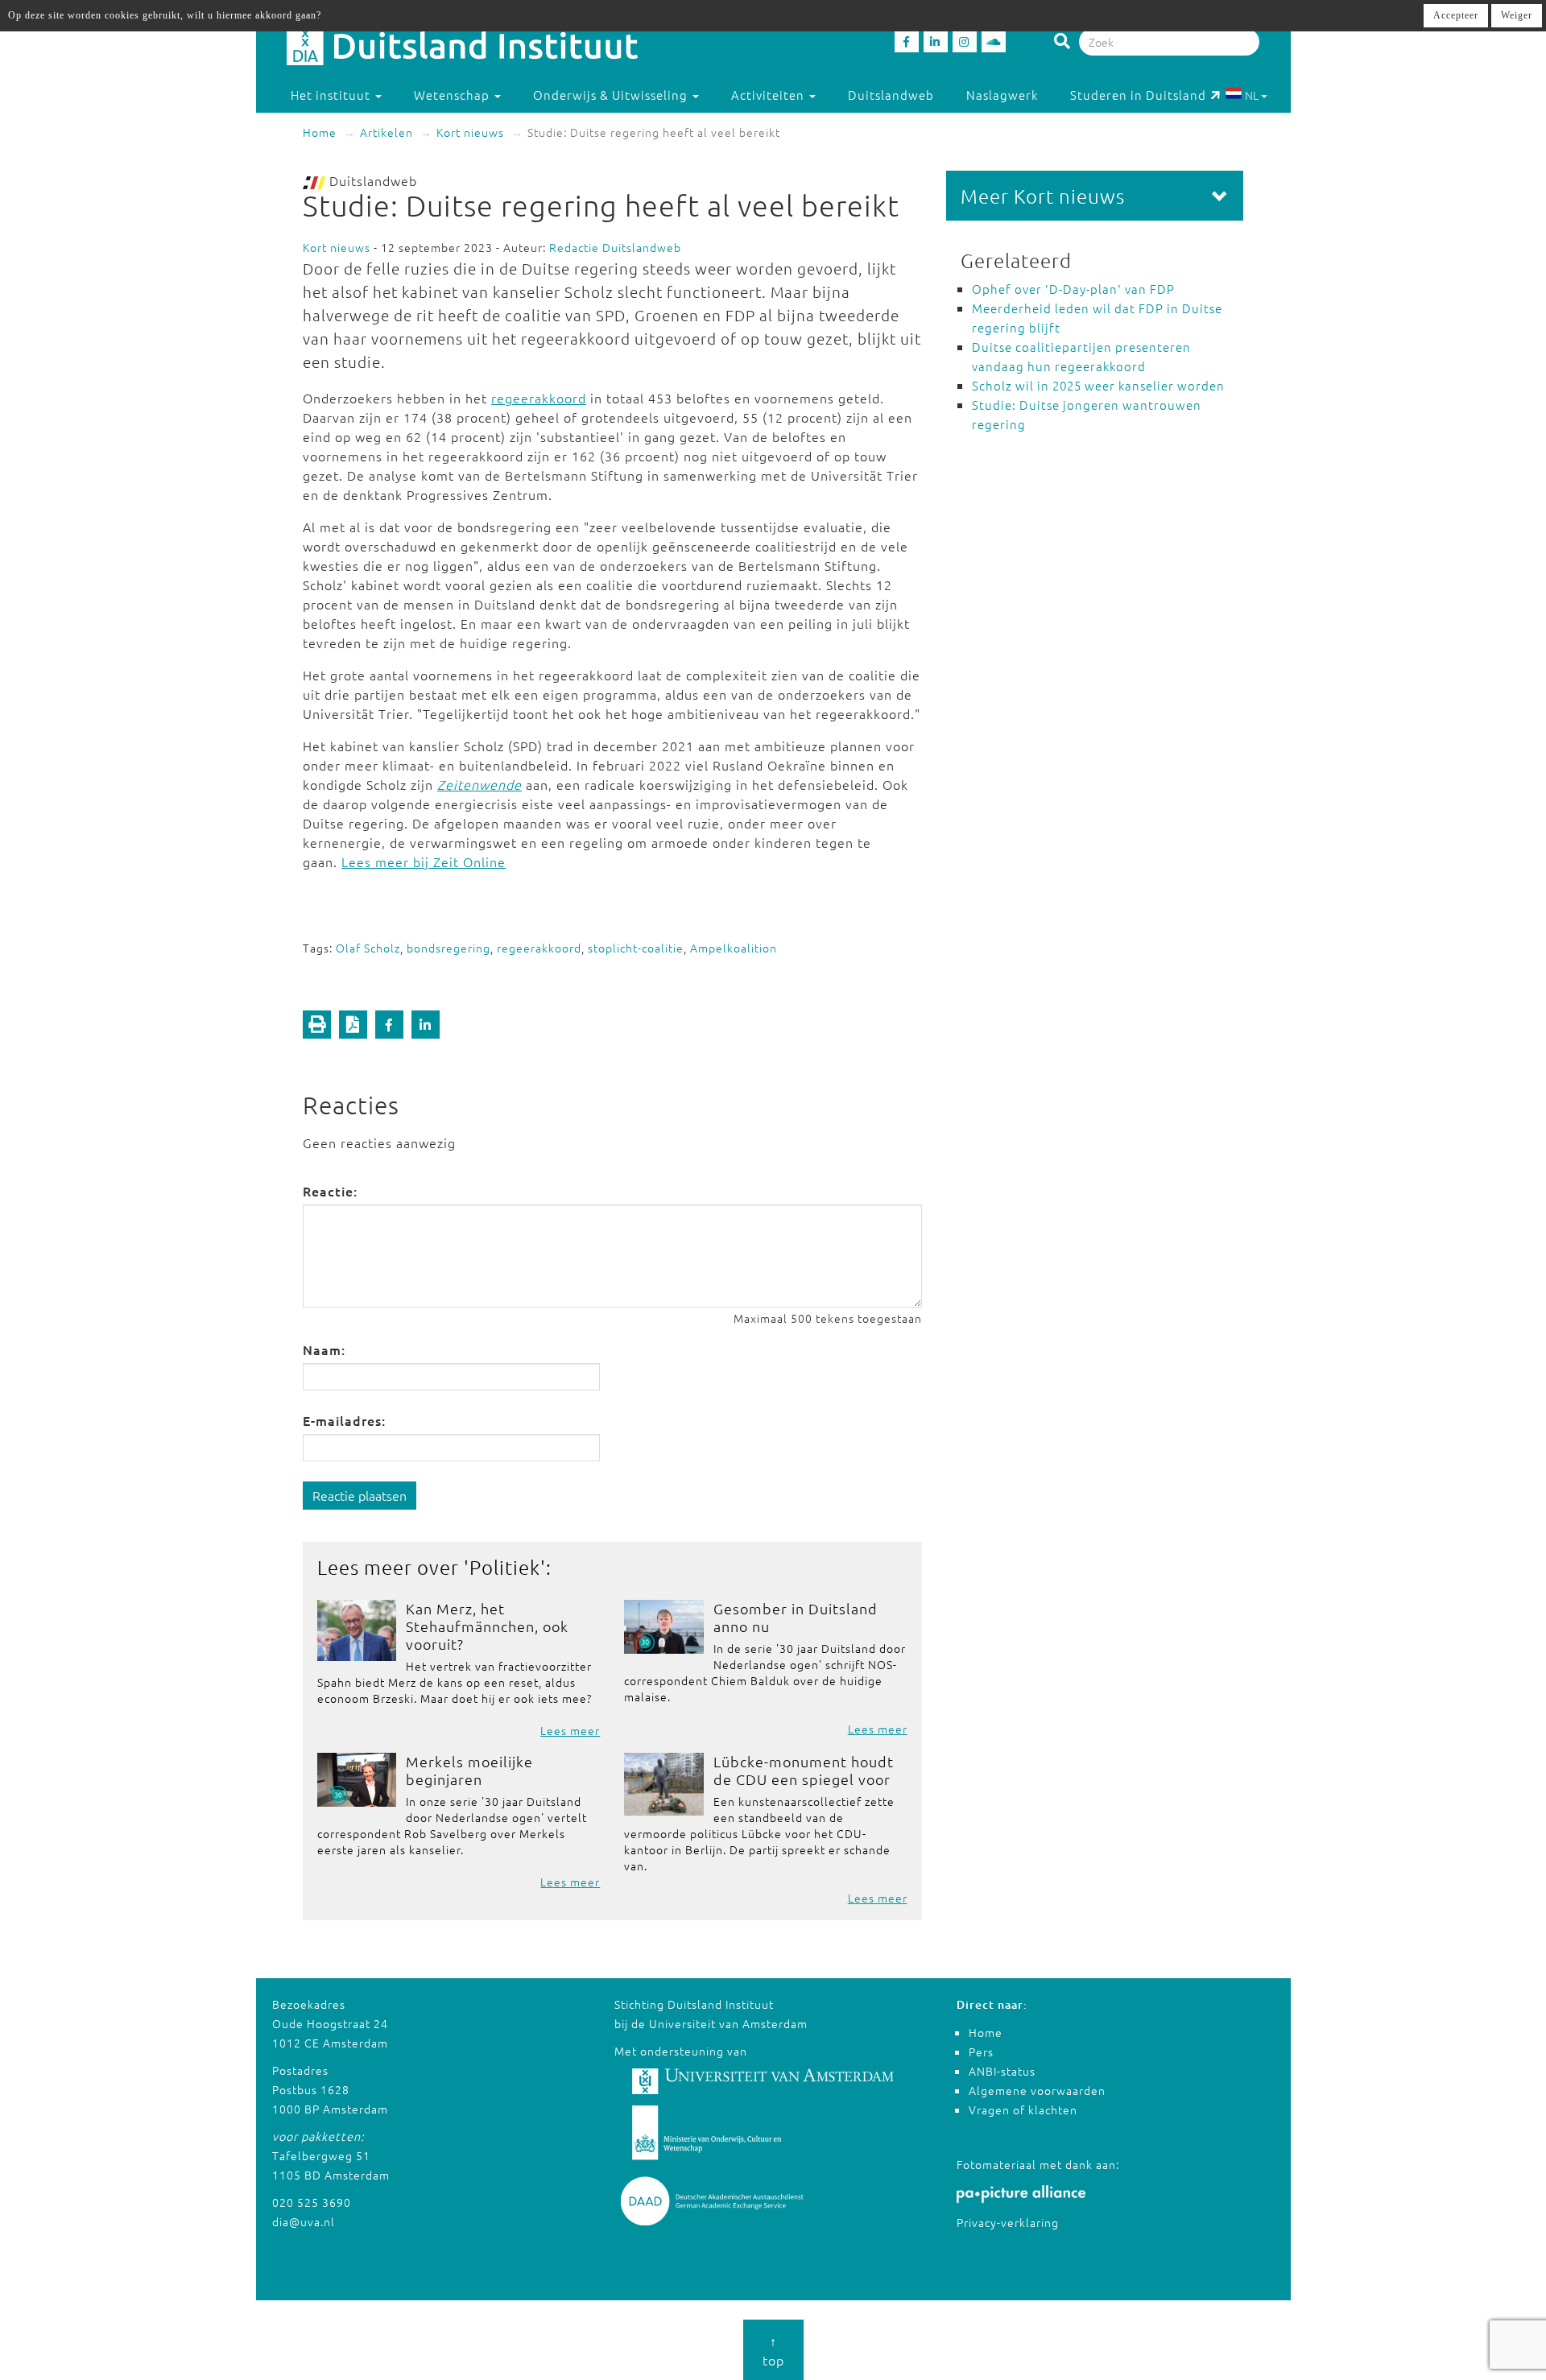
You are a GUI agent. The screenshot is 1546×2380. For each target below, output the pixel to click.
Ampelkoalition (734, 948)
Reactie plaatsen (360, 1495)
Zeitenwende (480, 784)
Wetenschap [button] (453, 95)
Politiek (505, 1567)
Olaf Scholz (368, 948)
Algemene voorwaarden (1037, 2090)
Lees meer (570, 1730)
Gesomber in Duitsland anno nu (796, 1617)
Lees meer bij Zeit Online (424, 862)
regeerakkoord (539, 398)
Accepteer (1456, 15)
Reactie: (330, 1191)
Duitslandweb (891, 95)
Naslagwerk (1002, 95)
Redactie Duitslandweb (615, 247)
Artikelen (386, 132)
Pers (981, 2052)
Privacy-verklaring (1008, 2222)
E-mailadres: (344, 1420)
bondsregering (449, 948)
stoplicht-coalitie (636, 948)
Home (320, 132)
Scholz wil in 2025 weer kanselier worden (1098, 385)
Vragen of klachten (1023, 2109)
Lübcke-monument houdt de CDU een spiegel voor (804, 1770)
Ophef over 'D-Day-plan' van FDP (1073, 289)
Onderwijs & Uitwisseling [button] (612, 95)
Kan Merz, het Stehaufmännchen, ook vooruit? (487, 1626)
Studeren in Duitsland (1138, 95)
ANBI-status (1002, 2071)
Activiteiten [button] (769, 95)
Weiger (1517, 15)
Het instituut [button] (332, 95)
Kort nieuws (470, 132)
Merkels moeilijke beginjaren (469, 1770)
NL (1252, 95)
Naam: (324, 1349)
